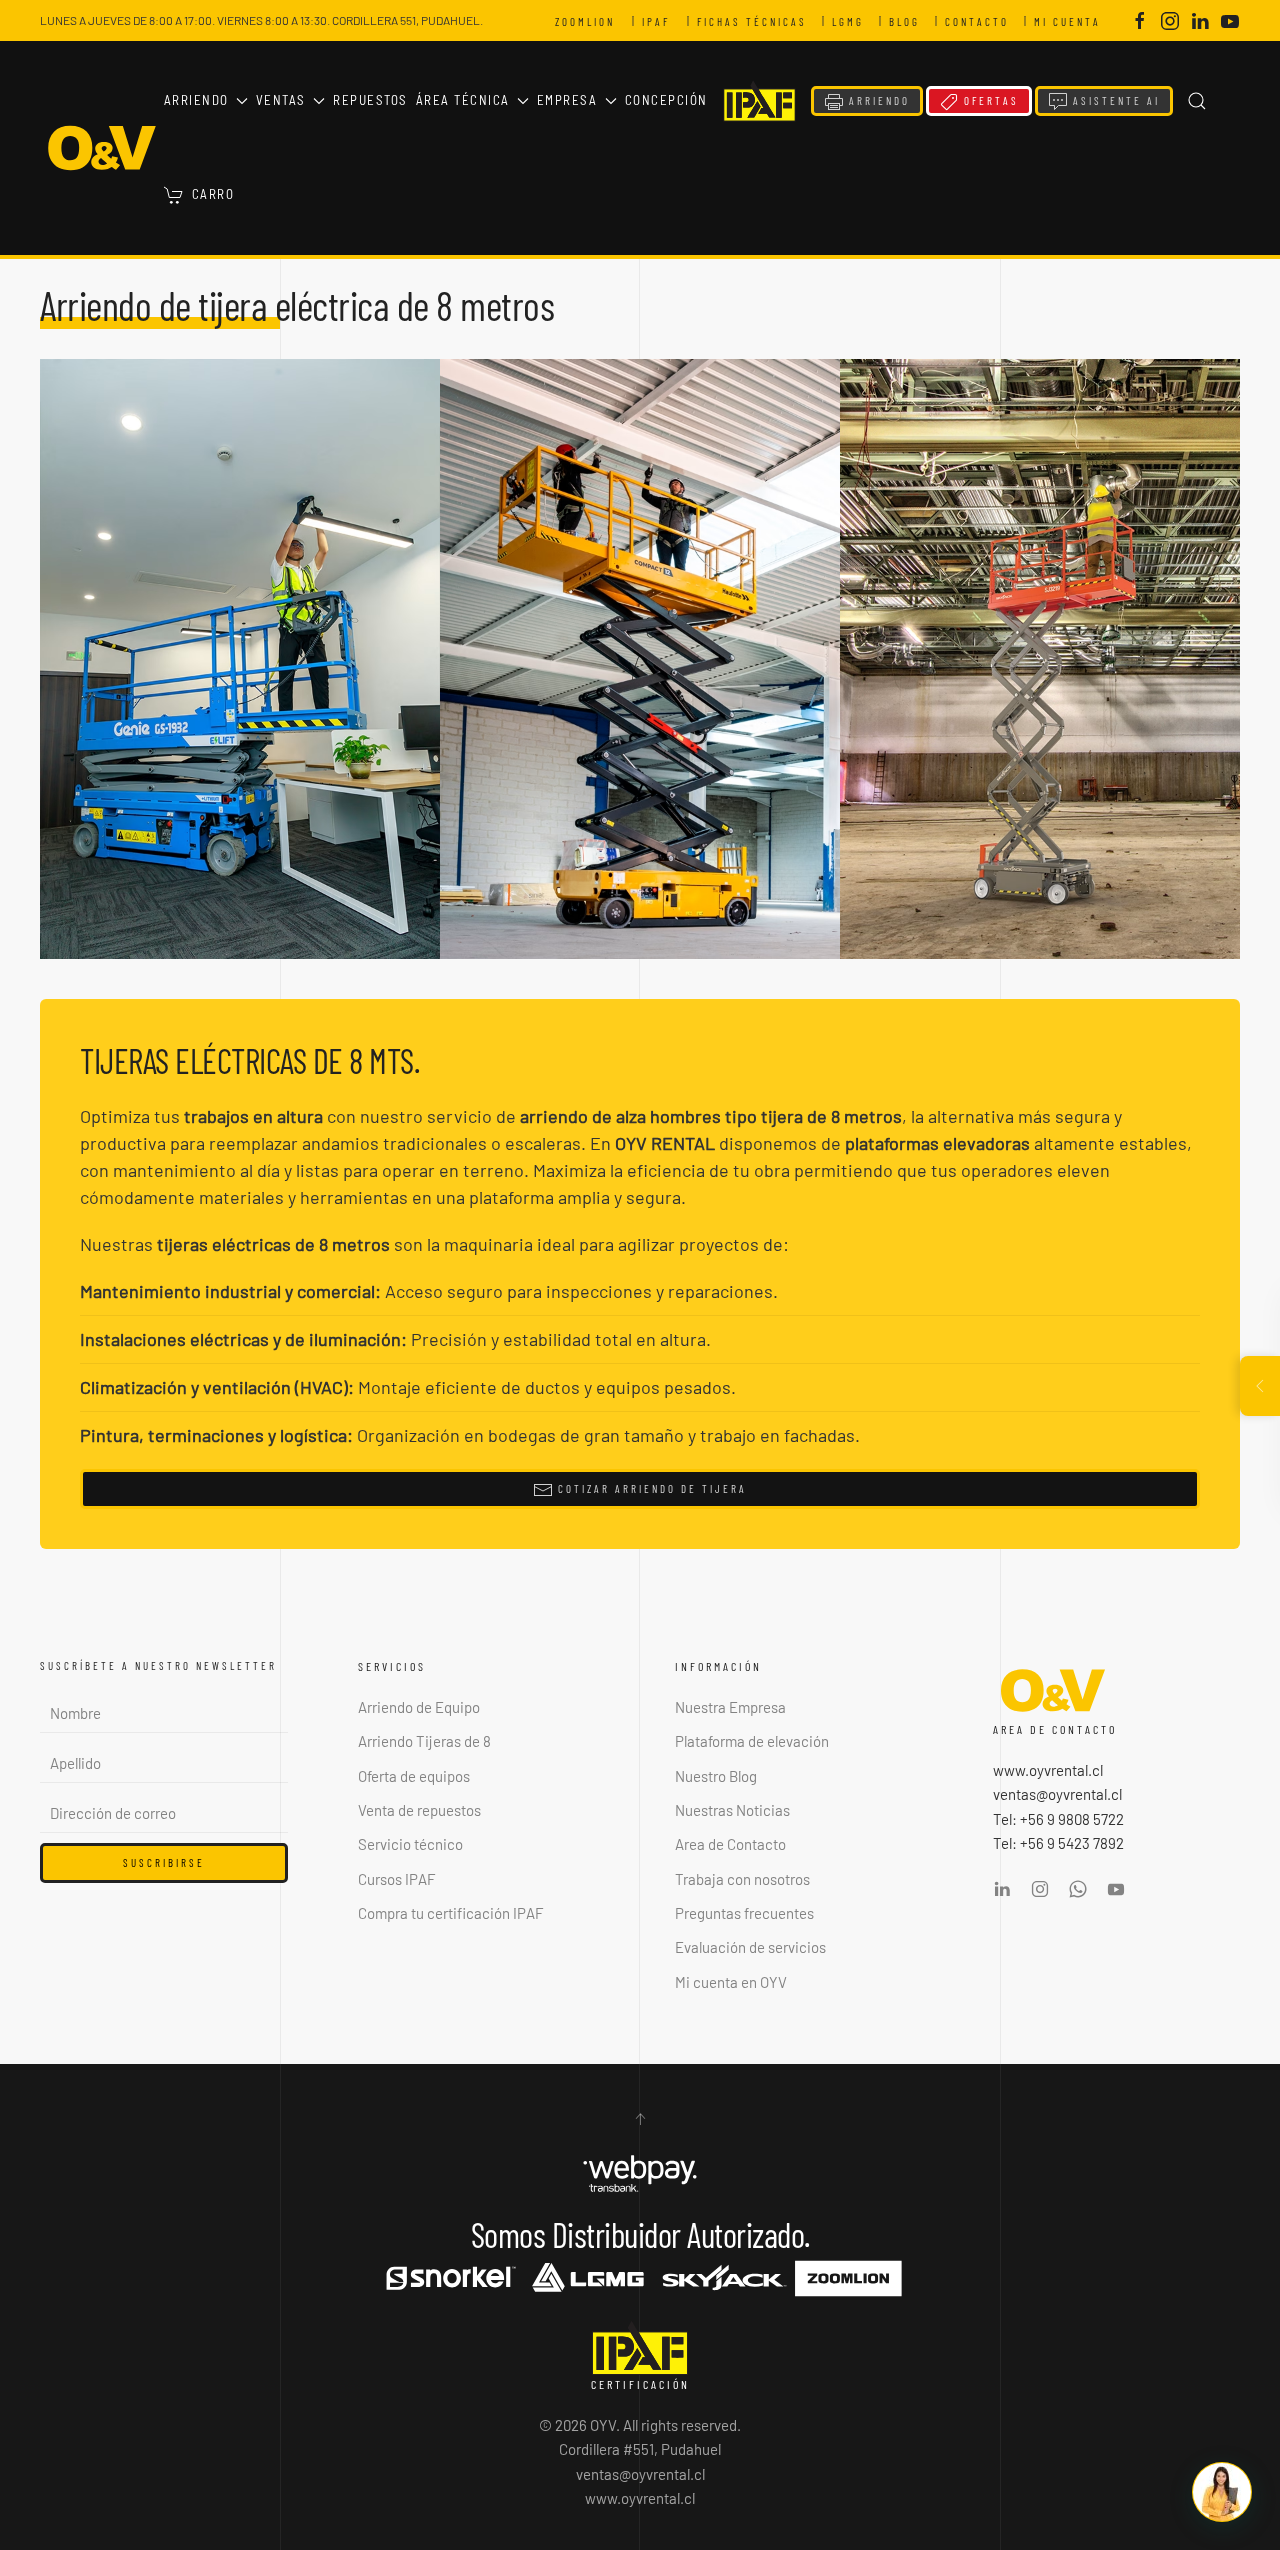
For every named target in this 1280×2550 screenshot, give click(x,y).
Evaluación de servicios (750, 1947)
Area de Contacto (730, 1844)
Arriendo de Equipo (419, 1707)
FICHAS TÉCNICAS (756, 21)
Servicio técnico (410, 1844)
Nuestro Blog (716, 1776)
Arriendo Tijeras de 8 (424, 1741)
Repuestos (370, 100)
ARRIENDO (877, 100)
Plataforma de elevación (752, 1741)
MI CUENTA (1072, 21)
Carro (213, 194)
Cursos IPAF (397, 1879)
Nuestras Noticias (732, 1810)
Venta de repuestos (419, 1810)
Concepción (666, 100)
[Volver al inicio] (102, 148)
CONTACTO (981, 21)
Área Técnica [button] (463, 100)
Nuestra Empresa (730, 1707)
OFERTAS (989, 100)
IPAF (660, 21)
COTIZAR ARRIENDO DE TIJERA (650, 1488)
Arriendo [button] (196, 100)
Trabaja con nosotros (742, 1879)
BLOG (909, 21)
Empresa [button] (567, 100)
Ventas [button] (281, 100)
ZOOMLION (589, 21)
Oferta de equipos (414, 1776)
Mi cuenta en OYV (731, 1982)
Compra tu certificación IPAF (451, 1913)
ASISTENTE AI (1114, 100)
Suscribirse (164, 1862)
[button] (1197, 101)
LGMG (852, 21)
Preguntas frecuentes (744, 1913)
